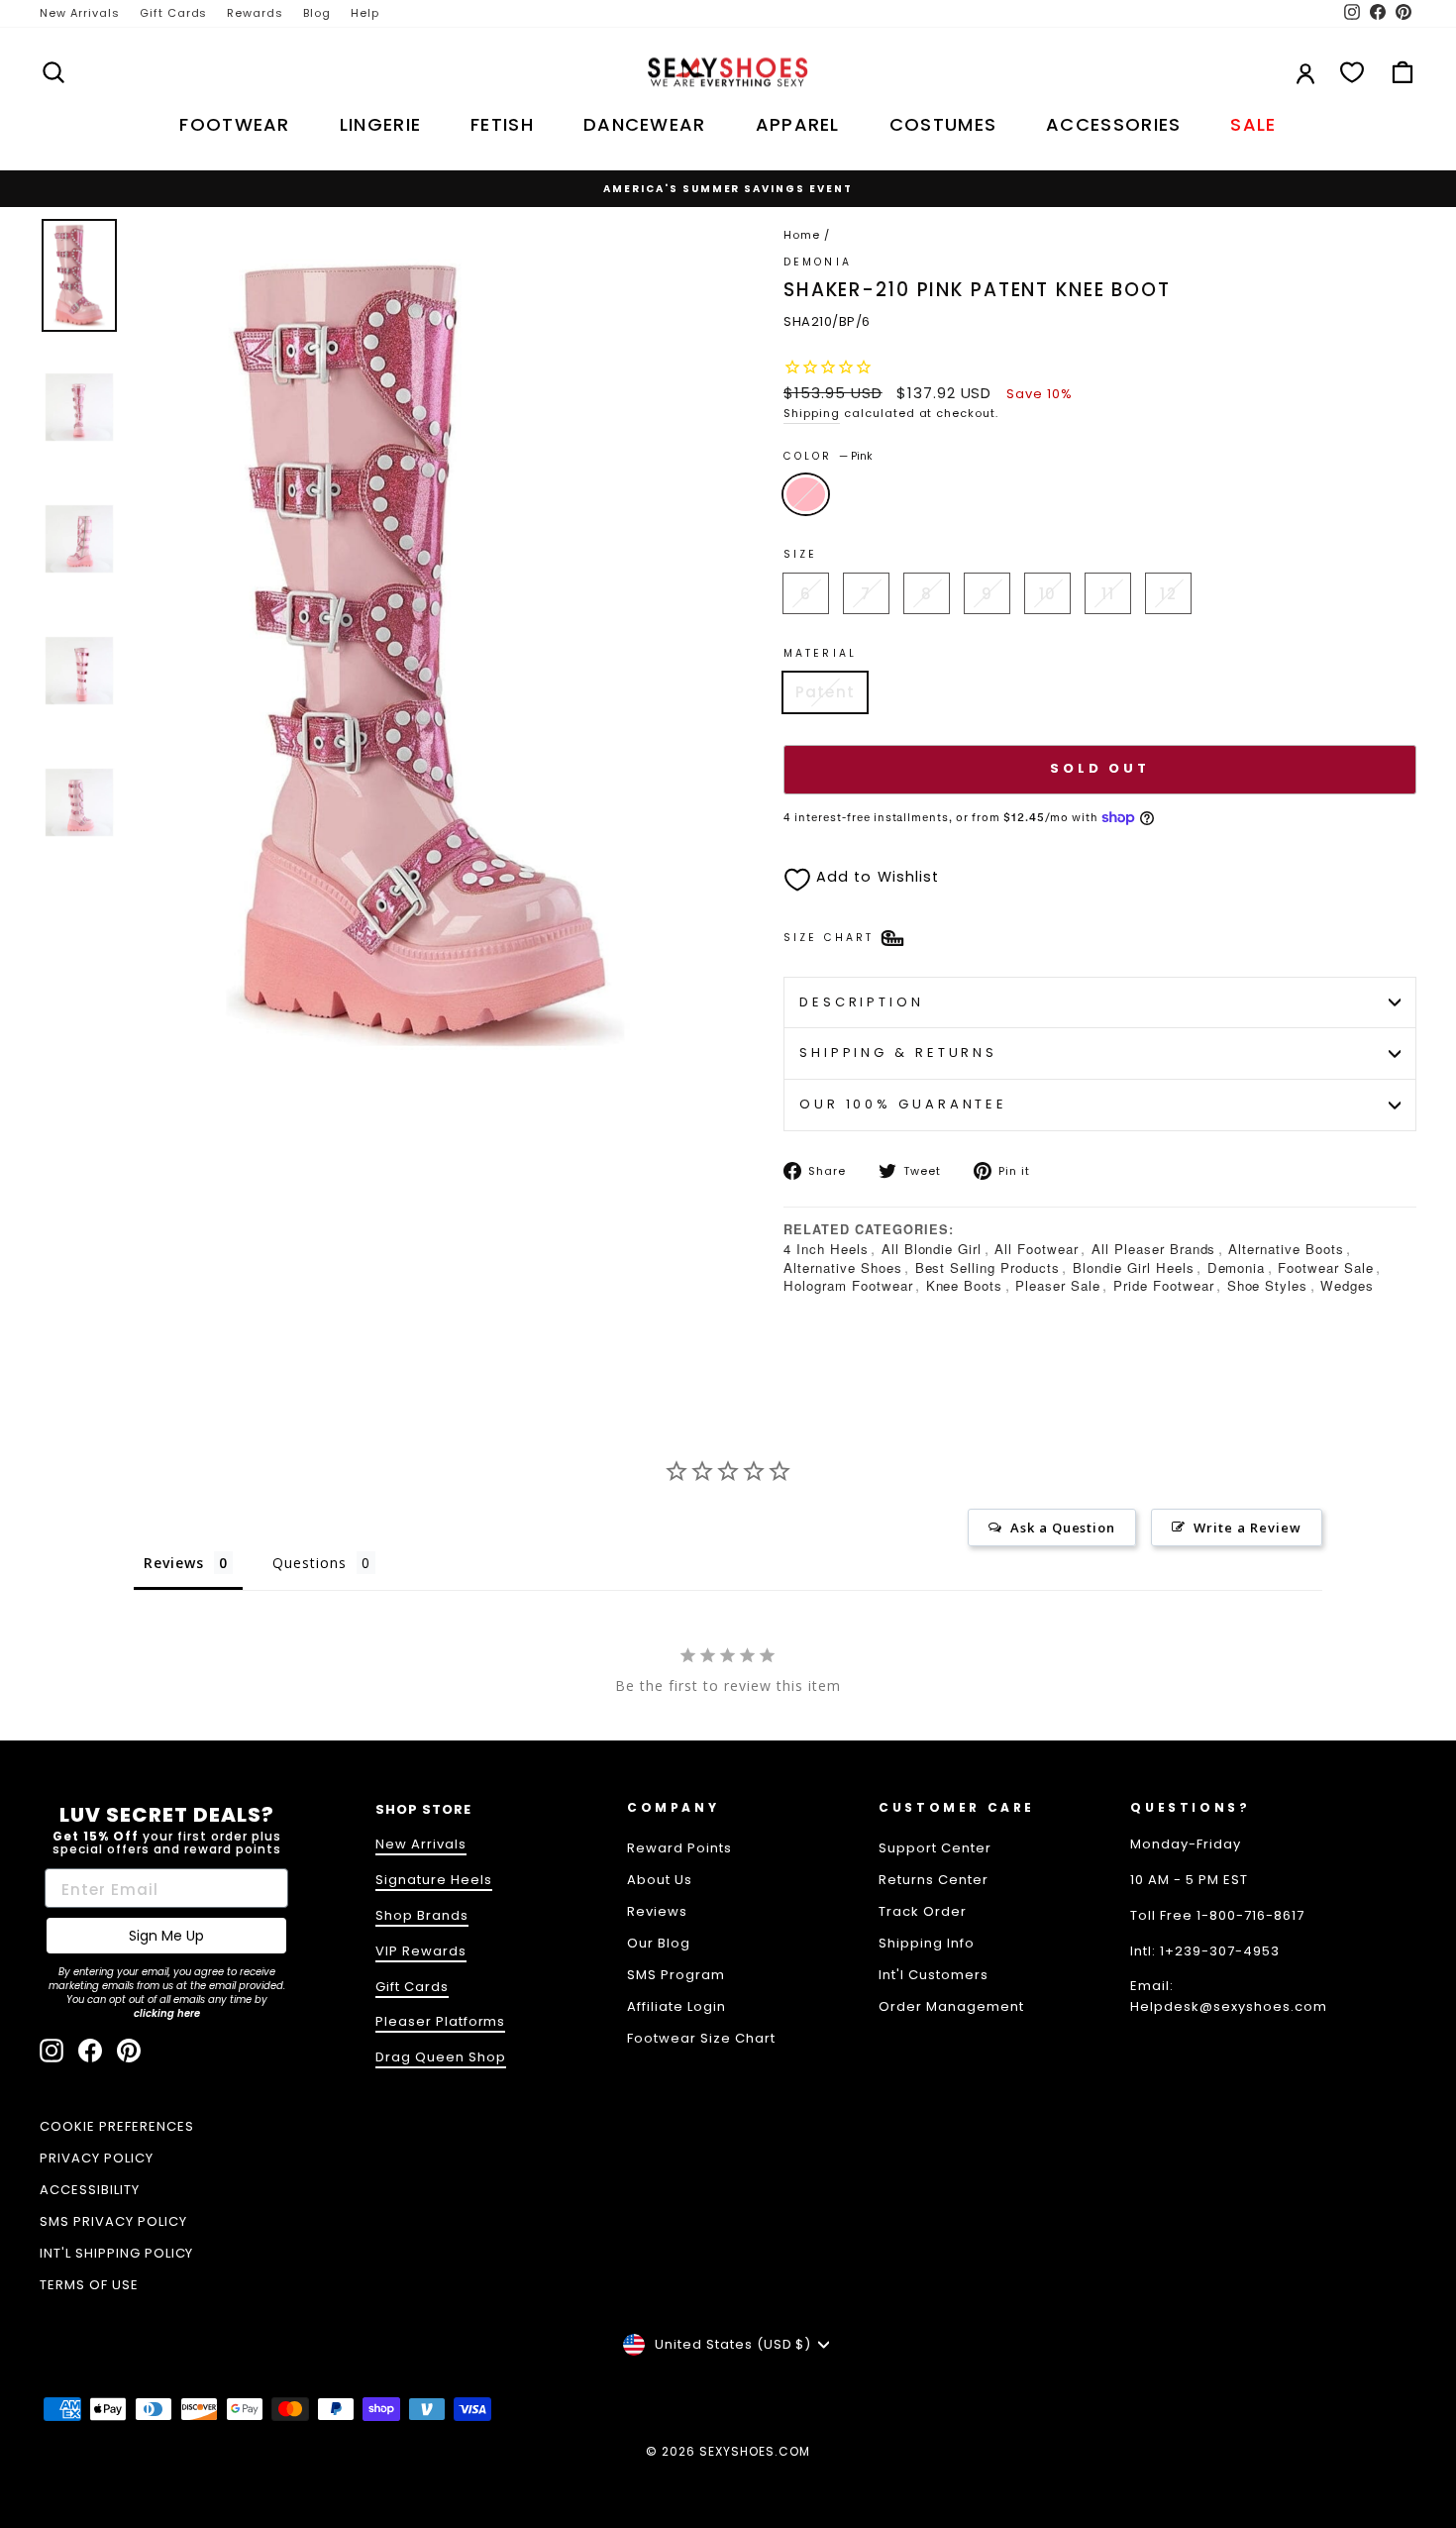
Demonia (1237, 1267)
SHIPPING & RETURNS (898, 1053)
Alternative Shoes (843, 1267)
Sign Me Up (166, 1936)
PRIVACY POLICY (97, 2158)
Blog (317, 13)
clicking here (167, 2013)
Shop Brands (422, 1915)
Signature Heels (434, 1880)
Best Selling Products (988, 1267)
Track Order (923, 1911)
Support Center (935, 1848)
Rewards (255, 13)
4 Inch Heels (826, 1249)
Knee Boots (965, 1285)
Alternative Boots (1286, 1249)
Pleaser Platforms (441, 2021)
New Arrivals (80, 13)
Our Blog (659, 1943)
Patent (825, 692)
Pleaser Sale (1058, 1285)
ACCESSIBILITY (90, 2190)
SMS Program (676, 1975)
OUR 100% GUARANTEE (903, 1104)
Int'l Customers (934, 1975)
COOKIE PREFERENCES (117, 2126)
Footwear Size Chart (701, 2038)
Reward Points (679, 1848)
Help (365, 13)
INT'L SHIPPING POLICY (116, 2253)
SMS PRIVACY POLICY (113, 2221)
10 (1047, 594)
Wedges (1347, 1285)
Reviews (657, 1911)
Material (820, 653)
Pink (806, 494)
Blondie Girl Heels (1134, 1267)
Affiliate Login (676, 2006)
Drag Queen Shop (441, 2057)
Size (800, 554)
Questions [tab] (310, 1563)
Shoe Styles (1268, 1285)
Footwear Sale (1326, 1267)
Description (862, 1002)
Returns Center (934, 1880)
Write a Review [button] (1248, 1527)
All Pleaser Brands (1154, 1249)
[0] (1352, 72)
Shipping (812, 413)
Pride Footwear (1164, 1285)
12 (1168, 594)
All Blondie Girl (932, 1249)
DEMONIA (818, 262)
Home (802, 235)
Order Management (951, 2006)
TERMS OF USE (89, 2285)
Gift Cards (174, 13)
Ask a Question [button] (1063, 1527)
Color (828, 456)
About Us (660, 1880)
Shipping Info (927, 1943)
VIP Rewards (421, 1951)
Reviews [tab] (174, 1563)
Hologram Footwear (848, 1285)
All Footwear (1037, 1249)
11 (1107, 594)
